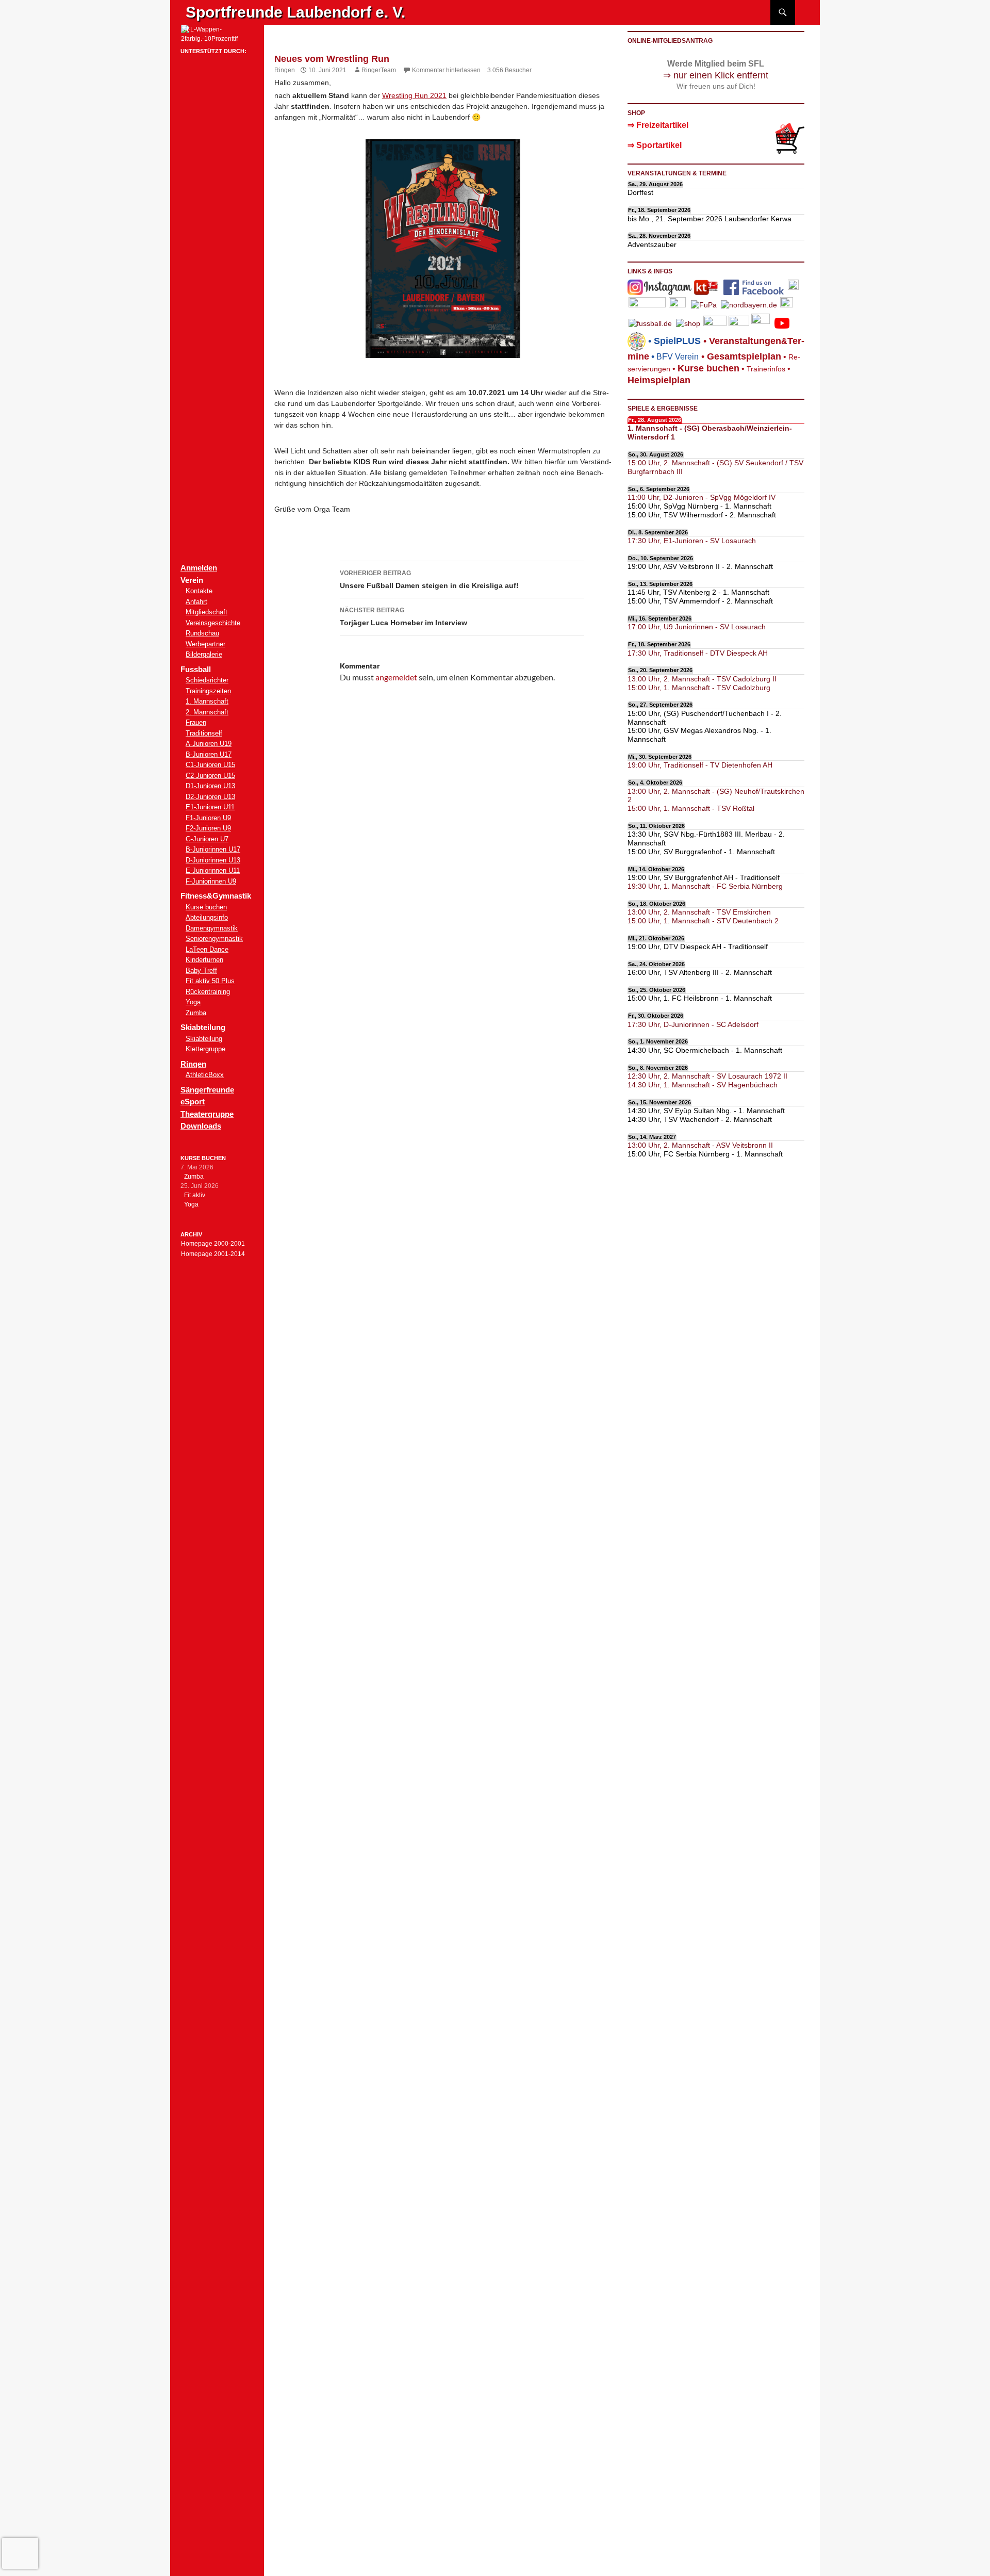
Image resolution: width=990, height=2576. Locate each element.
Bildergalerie (204, 654)
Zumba (196, 1013)
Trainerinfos (766, 369)
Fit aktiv (195, 1195)
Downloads (201, 1126)
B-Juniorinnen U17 (213, 849)
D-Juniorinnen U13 (213, 860)
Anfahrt (196, 602)
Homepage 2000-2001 (213, 1244)
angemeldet (396, 677)
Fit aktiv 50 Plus (210, 981)
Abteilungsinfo (207, 917)
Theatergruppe (207, 1114)
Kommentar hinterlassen (446, 70)
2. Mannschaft (207, 712)
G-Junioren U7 (207, 839)
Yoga (193, 1002)
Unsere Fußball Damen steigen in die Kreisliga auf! (429, 580)
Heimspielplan (659, 380)
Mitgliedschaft (207, 612)
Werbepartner (205, 644)
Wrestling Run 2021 (414, 95)
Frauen (196, 722)
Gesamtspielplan (744, 356)
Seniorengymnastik (214, 939)
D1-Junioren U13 (210, 786)
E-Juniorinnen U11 (213, 870)
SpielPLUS (677, 341)
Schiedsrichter (207, 680)
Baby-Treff (201, 971)
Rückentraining (208, 992)
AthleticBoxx (205, 1075)
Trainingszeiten (208, 691)
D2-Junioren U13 (210, 797)
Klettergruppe (205, 1049)
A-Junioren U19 (209, 744)
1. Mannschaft (207, 701)
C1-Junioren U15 (210, 765)
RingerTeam (379, 70)
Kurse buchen (206, 907)
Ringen (285, 70)
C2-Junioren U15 (210, 776)
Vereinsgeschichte (213, 623)
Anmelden (199, 568)
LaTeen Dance (207, 949)
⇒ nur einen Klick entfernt (716, 75)
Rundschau (202, 633)
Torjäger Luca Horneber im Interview (403, 617)
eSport (193, 1102)
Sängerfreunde (207, 1090)
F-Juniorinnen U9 (211, 881)
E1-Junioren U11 (210, 807)
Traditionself (204, 733)
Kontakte (199, 591)
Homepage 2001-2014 (213, 1254)
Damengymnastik (212, 928)
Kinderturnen (204, 960)
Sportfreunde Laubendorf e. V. (295, 12)
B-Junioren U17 (209, 754)
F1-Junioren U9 (208, 818)
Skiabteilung (204, 1039)
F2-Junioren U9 (208, 828)
